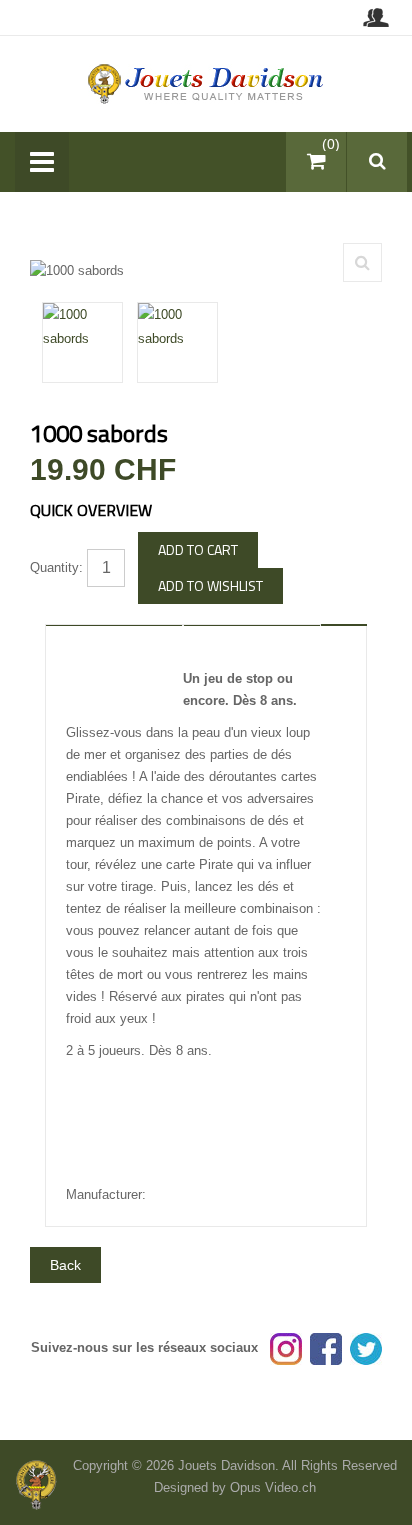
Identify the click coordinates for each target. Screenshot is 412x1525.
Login (375, 17)
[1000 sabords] (362, 262)
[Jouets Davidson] (206, 82)
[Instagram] (286, 1347)
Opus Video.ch (273, 1487)
